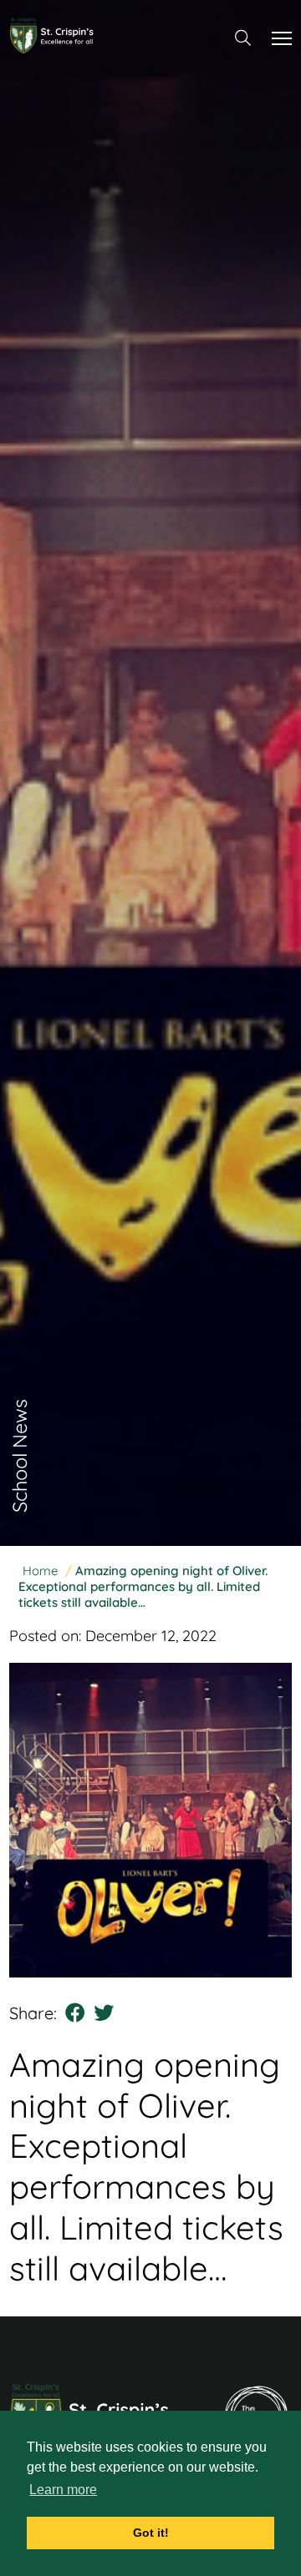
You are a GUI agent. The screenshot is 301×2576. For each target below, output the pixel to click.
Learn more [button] (63, 2490)
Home (40, 1571)
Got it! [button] (151, 2533)
